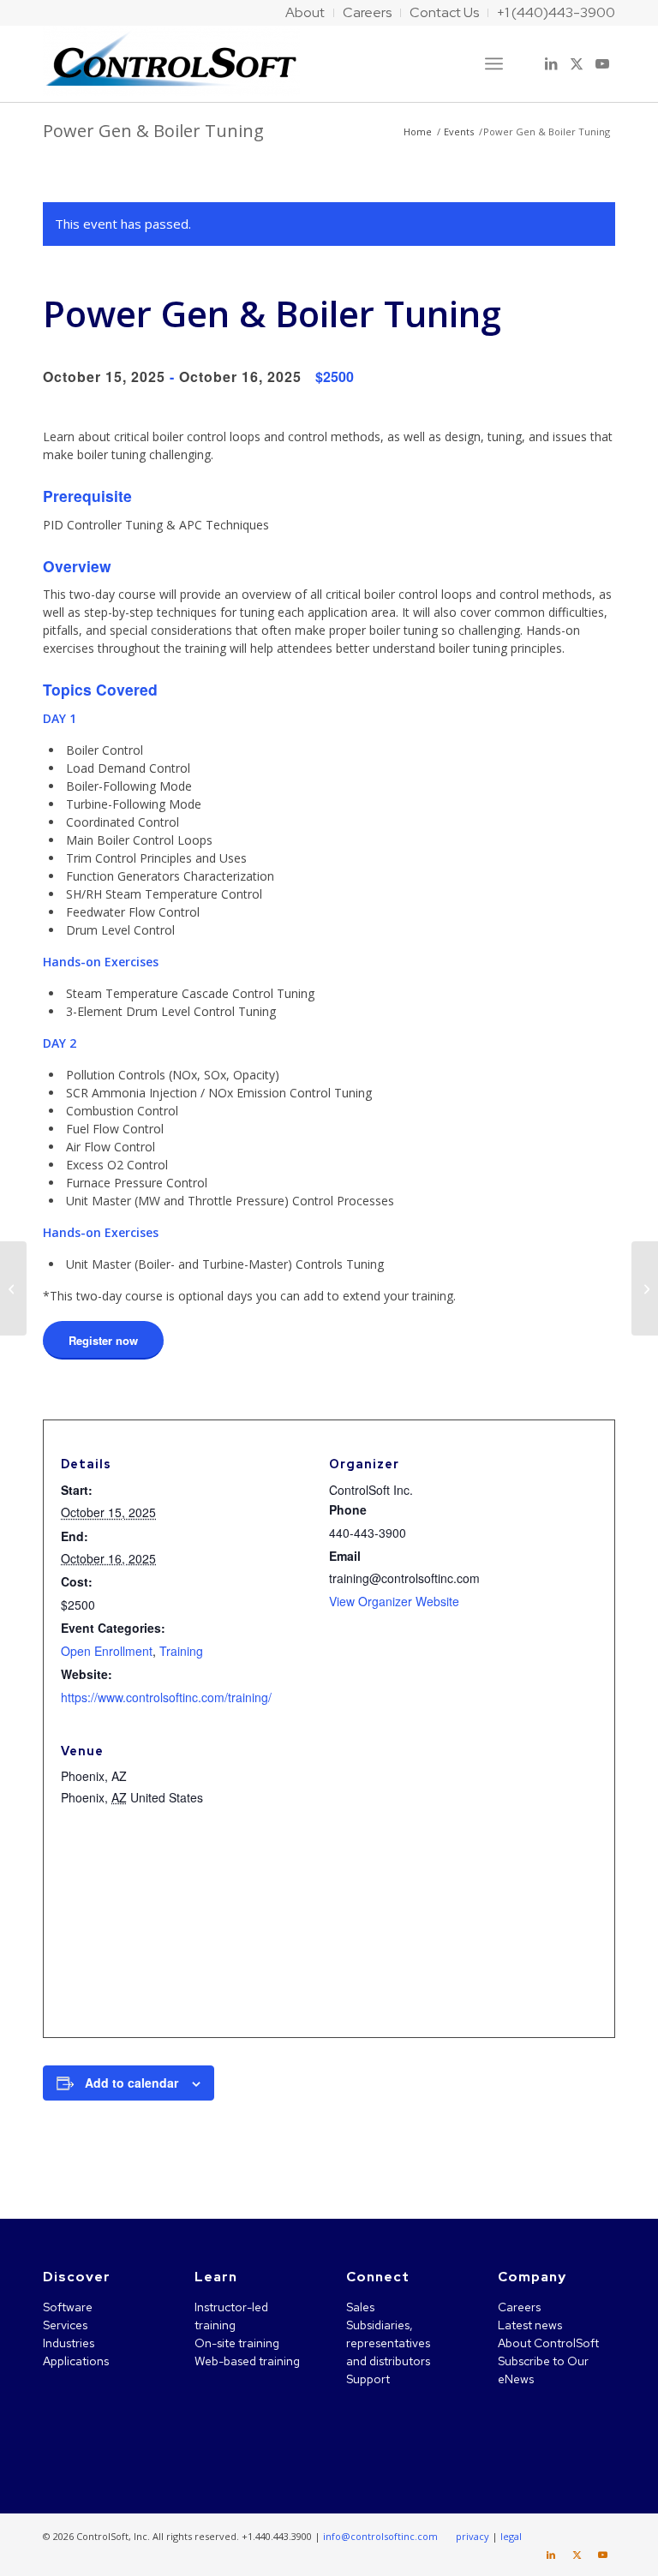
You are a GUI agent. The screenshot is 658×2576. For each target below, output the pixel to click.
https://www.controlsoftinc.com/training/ (166, 1697)
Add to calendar (132, 2083)
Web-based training (247, 2361)
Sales (360, 2307)
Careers (519, 2307)
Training (181, 1651)
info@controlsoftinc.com (380, 2536)
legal (511, 2536)
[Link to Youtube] (602, 63)
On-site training (237, 2343)
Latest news (530, 2325)
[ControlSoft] (171, 63)
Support (368, 2379)
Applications (76, 2361)
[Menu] (494, 63)
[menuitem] (305, 13)
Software (68, 2307)
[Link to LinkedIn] (551, 63)
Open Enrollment (107, 1651)
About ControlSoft (548, 2343)
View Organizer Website (394, 1601)
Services (65, 2325)
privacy (473, 2536)
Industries (69, 2343)
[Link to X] (577, 63)
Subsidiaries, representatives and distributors (388, 2343)
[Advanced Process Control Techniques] (13, 1288)
